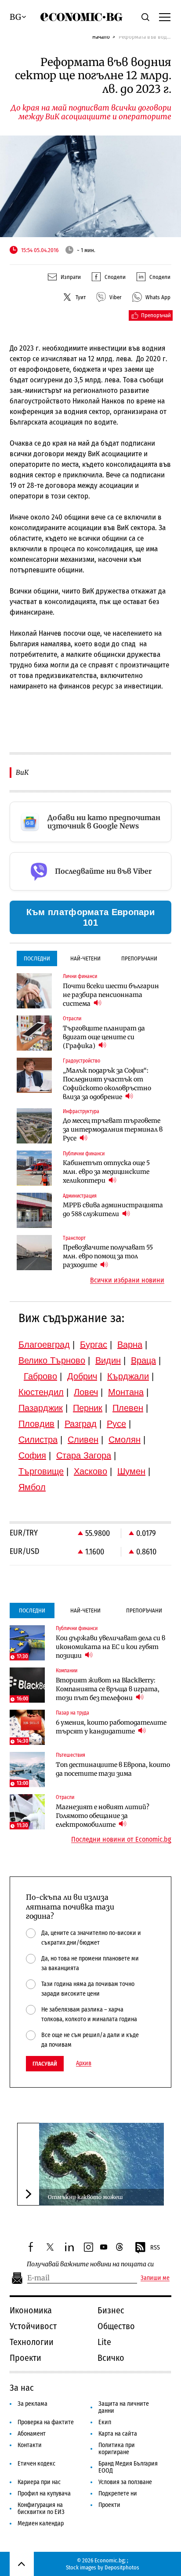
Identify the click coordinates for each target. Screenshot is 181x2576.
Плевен (128, 1408)
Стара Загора (84, 1455)
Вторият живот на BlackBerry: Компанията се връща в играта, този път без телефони (108, 1689)
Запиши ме (155, 2278)
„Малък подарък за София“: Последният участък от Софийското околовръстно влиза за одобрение (107, 1084)
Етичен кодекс (36, 2464)
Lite (104, 2342)
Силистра (38, 1440)
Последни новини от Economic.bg (121, 1839)
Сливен (83, 1440)
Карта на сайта (118, 2434)
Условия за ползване (125, 2482)
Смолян (125, 1440)
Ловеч (86, 1392)
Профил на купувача (44, 2494)
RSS (155, 2248)
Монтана (126, 1392)
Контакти (30, 2445)
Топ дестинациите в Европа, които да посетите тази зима (113, 1769)
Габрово (40, 1376)
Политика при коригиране (117, 2449)
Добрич (82, 1376)
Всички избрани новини (127, 1280)
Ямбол (32, 1487)
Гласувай (45, 2064)
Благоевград (44, 1345)
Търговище (41, 1471)
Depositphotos (122, 2567)
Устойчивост (33, 2326)
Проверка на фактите (46, 2422)
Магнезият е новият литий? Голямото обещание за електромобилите (103, 1816)
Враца (143, 1360)
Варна (130, 1345)
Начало (101, 37)
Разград (81, 1424)
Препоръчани (139, 958)
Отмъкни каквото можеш (85, 2197)
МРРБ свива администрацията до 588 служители (113, 1209)
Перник (88, 1408)
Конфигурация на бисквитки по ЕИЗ (41, 2508)
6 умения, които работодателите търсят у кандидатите (111, 1727)
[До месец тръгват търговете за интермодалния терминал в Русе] (34, 1126)
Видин (108, 1360)
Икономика (31, 2310)
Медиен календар (41, 2523)
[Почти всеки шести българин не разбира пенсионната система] (34, 991)
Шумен (131, 1471)
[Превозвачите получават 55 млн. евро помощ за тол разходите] (34, 1253)
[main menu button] (165, 17)
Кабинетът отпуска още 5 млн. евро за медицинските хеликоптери (106, 1172)
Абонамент (32, 2434)
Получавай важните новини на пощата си (90, 2264)
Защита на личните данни (124, 2407)
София (32, 1455)
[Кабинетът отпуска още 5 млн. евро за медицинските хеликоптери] (34, 1168)
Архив (84, 2063)
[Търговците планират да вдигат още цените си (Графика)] (34, 1033)
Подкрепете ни (118, 2494)
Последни (37, 958)
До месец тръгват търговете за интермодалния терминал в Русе (113, 1129)
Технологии (32, 2342)
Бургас (94, 1345)
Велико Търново (52, 1360)
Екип (105, 2422)
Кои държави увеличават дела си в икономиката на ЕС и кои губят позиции (110, 1647)
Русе (116, 1424)
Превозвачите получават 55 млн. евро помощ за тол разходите (108, 1256)
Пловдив (36, 1424)
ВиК (22, 772)
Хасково (90, 1471)
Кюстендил (41, 1392)
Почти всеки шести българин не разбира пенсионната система (111, 995)
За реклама (33, 2404)
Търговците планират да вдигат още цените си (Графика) (104, 1037)
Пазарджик (41, 1408)
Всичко (111, 2358)
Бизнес (111, 2310)
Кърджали (128, 1376)
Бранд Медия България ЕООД (128, 2467)
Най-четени (85, 958)
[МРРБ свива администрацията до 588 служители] (34, 1210)
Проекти (25, 2358)
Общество (116, 2326)
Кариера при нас (39, 2482)
